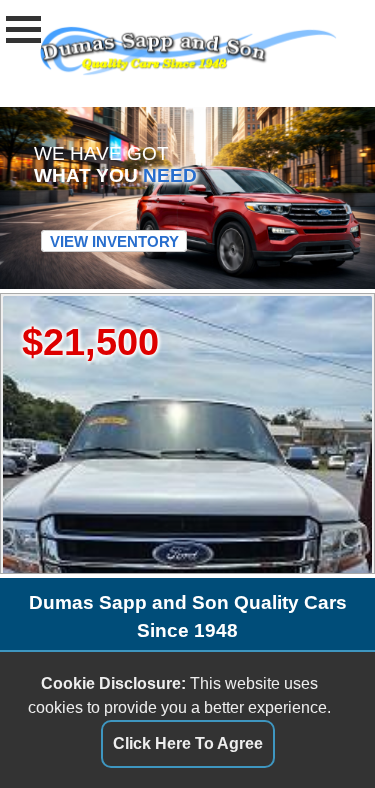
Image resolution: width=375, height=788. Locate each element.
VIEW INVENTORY (114, 241)
